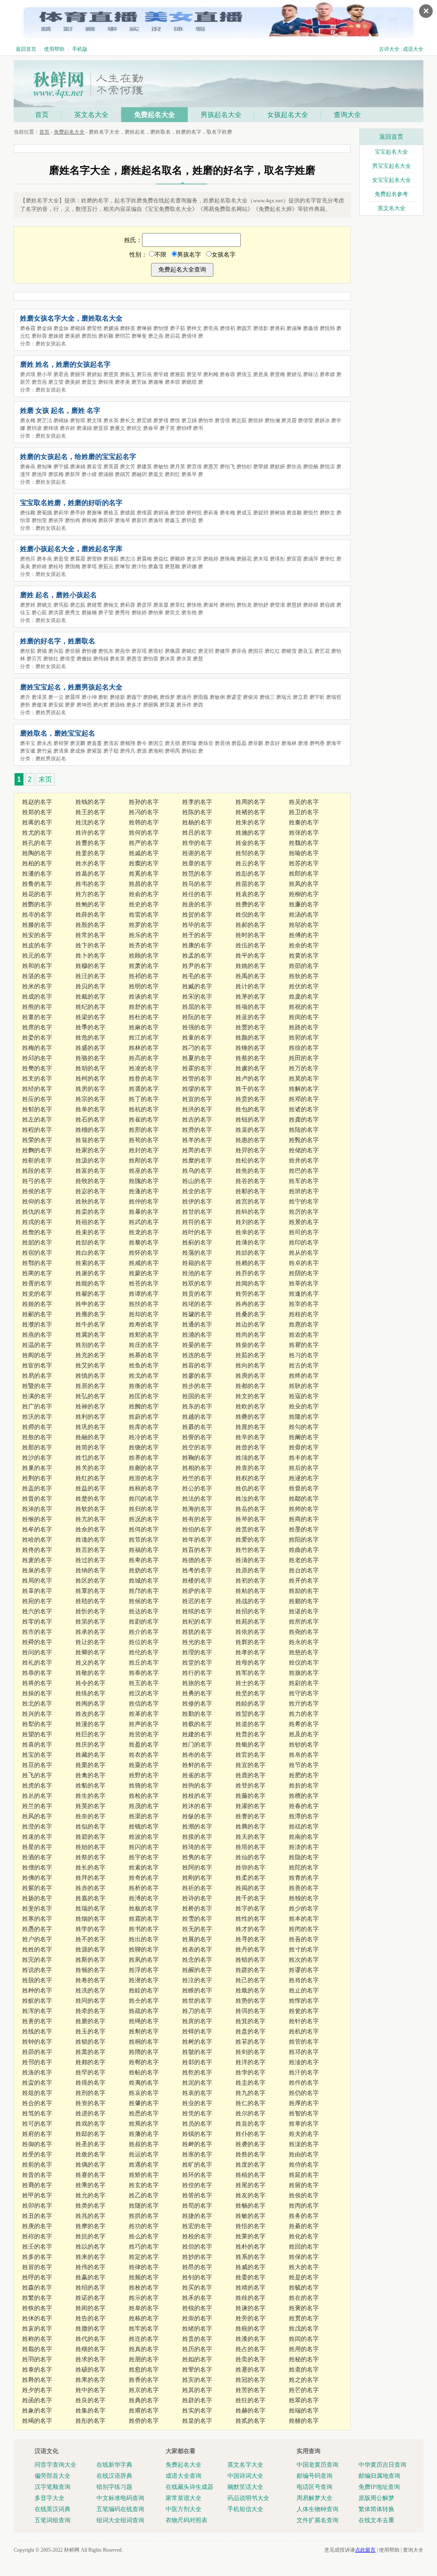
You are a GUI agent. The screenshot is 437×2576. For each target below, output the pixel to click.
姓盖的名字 (37, 1488)
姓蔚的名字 (144, 1417)
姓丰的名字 (304, 1458)
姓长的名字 (90, 1868)
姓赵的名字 (37, 802)
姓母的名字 (251, 1663)
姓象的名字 (37, 2411)
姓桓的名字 (144, 1488)
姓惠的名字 (251, 1140)
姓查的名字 (251, 1468)
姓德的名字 (197, 1560)
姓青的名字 (304, 1878)
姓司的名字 (304, 1232)
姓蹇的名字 (251, 2370)
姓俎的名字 (37, 2093)
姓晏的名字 (197, 1345)
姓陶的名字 (37, 853)
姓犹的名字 (197, 1632)
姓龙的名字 (144, 1232)
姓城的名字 (144, 1581)
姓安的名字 (37, 935)
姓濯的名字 (251, 1806)
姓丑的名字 (37, 2216)
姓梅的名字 (37, 1048)
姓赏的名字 (251, 1529)
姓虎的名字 (37, 1786)
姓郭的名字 (304, 1038)
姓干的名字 (251, 1089)
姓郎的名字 (304, 874)
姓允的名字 (90, 2195)
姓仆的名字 (251, 2134)
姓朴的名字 (251, 2247)
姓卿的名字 (90, 1652)
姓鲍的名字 (90, 904)
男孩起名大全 (221, 115)
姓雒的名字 (304, 2421)
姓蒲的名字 (197, 1253)
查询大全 (347, 115)
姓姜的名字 (90, 853)
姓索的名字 (90, 1263)
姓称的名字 (37, 2339)
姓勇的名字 (197, 1693)
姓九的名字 (251, 2093)
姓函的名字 (37, 2400)
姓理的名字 (197, 1652)
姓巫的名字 (144, 1171)
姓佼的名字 (197, 2185)
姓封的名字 (144, 1150)
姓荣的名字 (37, 1140)
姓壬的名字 (37, 2247)
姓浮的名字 (144, 1970)
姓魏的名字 (304, 843)
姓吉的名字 (197, 1120)
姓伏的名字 (304, 986)
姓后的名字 (304, 1468)
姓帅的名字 (304, 1509)
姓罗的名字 (144, 925)
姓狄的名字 (304, 976)
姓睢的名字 (197, 1990)
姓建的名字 (197, 1734)
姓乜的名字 (90, 1458)
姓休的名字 (37, 2318)
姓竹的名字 (251, 1550)
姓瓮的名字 (304, 2011)
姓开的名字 (304, 1581)
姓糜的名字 (197, 1161)
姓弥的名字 (251, 1868)
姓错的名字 (251, 1960)
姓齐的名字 (144, 945)
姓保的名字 (304, 2257)
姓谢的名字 (197, 853)
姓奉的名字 (144, 1673)
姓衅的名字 (197, 2144)
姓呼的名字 (37, 2277)
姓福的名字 (144, 1550)
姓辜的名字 (37, 1591)
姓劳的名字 (251, 1294)
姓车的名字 (304, 1181)
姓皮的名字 (37, 945)
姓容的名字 (197, 1365)
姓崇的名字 (197, 2318)
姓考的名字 (197, 1570)
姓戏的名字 (90, 2124)
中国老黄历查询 (318, 2465)
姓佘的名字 (90, 1529)
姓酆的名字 (37, 904)
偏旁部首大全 (52, 2476)
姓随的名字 (144, 2206)
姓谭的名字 (144, 1294)
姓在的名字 (304, 2298)
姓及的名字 (304, 1734)
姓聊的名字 (144, 1950)
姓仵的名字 (304, 2083)
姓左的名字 (37, 1120)
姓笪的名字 (144, 1540)
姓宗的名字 (90, 1099)
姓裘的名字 (144, 1089)
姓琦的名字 (197, 1847)
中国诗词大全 (245, 2476)
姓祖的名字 (90, 1222)
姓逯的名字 (304, 1478)
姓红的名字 (90, 1478)
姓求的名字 (90, 2359)
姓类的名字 (90, 2206)
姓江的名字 (144, 1038)
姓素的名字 (144, 1868)
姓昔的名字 (37, 2175)
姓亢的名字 (90, 1519)
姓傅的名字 (304, 935)
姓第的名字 (90, 1622)
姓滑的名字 (197, 1130)
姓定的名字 (144, 2257)
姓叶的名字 (197, 1232)
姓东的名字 (197, 1406)
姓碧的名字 (90, 1837)
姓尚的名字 (251, 1335)
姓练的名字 (90, 1693)
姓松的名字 (251, 1161)
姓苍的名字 (144, 1284)
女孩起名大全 (288, 115)
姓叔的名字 (144, 2144)
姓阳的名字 (304, 1540)
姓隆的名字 (304, 1417)
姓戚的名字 (144, 853)
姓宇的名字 (144, 1857)
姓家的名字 (90, 1150)
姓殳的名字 (304, 1406)
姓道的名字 (251, 1724)
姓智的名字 (304, 2113)
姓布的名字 (197, 1755)
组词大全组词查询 (120, 2520)
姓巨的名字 (90, 1734)
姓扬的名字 (37, 1898)
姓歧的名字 (251, 2298)
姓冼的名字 (90, 1990)
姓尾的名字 (251, 2185)
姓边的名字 (251, 1325)
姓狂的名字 (251, 2400)
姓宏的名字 (197, 2226)
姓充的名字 (90, 1355)
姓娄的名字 (37, 1038)
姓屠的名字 (90, 1273)
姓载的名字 (197, 1724)
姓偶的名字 (90, 2165)
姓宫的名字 (251, 1202)
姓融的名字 (90, 1437)
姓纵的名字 (197, 1816)
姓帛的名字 (304, 1755)
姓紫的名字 (37, 1888)
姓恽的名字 (304, 2001)
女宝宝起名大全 (392, 180)
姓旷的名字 (197, 2165)
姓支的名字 (37, 1079)
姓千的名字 (251, 1898)
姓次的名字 (304, 1960)
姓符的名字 (197, 1222)
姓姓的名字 (37, 1950)
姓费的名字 (251, 904)
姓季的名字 (90, 1027)
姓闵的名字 (304, 1017)
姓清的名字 (251, 1560)
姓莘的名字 (304, 1284)
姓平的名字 (251, 956)
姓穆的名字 (90, 966)
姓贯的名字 (304, 2318)
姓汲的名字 (90, 1161)
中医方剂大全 (184, 2509)
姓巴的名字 (304, 1171)
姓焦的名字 (251, 1171)
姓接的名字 (197, 1837)
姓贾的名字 (251, 1027)
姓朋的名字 (144, 2359)
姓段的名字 (37, 1171)
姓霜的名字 (144, 1919)
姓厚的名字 (304, 2103)
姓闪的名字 (144, 1847)
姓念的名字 (197, 1960)
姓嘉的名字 (90, 1898)
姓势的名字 (251, 2001)
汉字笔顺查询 (52, 2487)
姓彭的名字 (251, 874)
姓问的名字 (37, 1652)
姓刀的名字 (197, 2011)
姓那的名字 (37, 1447)
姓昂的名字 (197, 2267)
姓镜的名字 (144, 1827)
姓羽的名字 (37, 2359)
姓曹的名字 (90, 843)
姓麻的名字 (144, 1027)
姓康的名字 (197, 945)
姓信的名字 (144, 1704)
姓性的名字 (251, 1919)
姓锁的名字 (90, 2042)
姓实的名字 (197, 2411)
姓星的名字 (37, 1847)
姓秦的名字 (304, 822)
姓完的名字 (37, 1960)
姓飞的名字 (37, 1775)
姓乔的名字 (251, 1273)
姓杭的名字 (144, 1109)
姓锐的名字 (197, 2308)
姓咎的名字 (251, 2154)
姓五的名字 (144, 1683)
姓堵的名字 (197, 1304)
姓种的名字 (37, 1990)
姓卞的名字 (90, 945)
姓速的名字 (37, 1837)
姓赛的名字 (90, 2175)
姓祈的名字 (197, 1888)
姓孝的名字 (251, 1652)
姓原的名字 (251, 1570)
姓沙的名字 (37, 1458)
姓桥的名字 (197, 1909)
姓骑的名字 (144, 1786)
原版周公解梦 (376, 2498)
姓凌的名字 (144, 1068)
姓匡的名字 (144, 1396)
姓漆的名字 (251, 2339)
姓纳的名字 (90, 1570)
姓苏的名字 (304, 863)
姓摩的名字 (90, 2226)
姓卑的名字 (144, 1560)
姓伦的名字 (144, 1652)
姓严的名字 (144, 843)
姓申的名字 (90, 1304)
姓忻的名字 (90, 1611)
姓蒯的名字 (144, 1468)
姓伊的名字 (197, 1202)
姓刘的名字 (251, 1222)
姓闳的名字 (90, 2308)
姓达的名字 (144, 1611)
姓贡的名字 (197, 1294)
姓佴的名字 (144, 1529)
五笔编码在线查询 (120, 2509)
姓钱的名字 (90, 802)
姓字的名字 (251, 1909)
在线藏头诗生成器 (189, 2487)
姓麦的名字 (37, 1560)
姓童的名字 (197, 1038)
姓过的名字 (90, 1560)
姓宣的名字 (197, 1099)
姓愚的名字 (37, 1929)
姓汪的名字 (90, 976)
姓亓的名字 (304, 1704)
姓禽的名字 (90, 1775)
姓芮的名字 (197, 1150)
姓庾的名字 (251, 1376)
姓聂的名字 (197, 1427)
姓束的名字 (90, 1232)
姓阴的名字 (304, 1273)
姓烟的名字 (90, 1919)
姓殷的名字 (90, 925)
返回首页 (26, 49)
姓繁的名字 (37, 2298)
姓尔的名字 (251, 2113)
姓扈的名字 (304, 1325)
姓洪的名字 (197, 1109)
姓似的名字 (90, 1827)
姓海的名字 (197, 1509)
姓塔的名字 (251, 1847)
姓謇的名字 (251, 1816)
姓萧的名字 (144, 966)
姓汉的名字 (144, 1693)
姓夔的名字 (251, 1417)
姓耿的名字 (304, 1386)
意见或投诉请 (350, 2550)
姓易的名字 (37, 1376)
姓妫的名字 (144, 1570)
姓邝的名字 (144, 1591)
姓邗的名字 (37, 2062)
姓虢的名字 (197, 2052)
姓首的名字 (251, 2124)
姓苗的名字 (251, 884)
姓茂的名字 (144, 1806)
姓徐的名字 (304, 1048)
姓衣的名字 (144, 1755)
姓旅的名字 (197, 1683)
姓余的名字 (304, 945)
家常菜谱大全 (184, 2498)
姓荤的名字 (197, 2370)
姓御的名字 (37, 2144)
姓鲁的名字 (37, 884)
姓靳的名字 (37, 1161)
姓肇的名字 (144, 2103)
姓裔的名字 (37, 2185)
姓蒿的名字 (90, 2052)
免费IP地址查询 (379, 2487)
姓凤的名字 (304, 884)
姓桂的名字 (304, 1314)
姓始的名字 (90, 1847)
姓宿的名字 (37, 1253)
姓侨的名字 (144, 2421)
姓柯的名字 (90, 1079)
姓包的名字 (251, 1109)
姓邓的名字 (304, 1099)
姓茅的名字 (251, 997)
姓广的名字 (37, 1406)
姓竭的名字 (37, 2421)
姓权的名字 (251, 1478)
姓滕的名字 (37, 925)
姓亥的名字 (37, 2329)
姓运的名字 (144, 2154)
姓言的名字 (90, 1550)
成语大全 (413, 49)
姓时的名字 (251, 935)
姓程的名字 (37, 1130)
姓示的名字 (144, 2298)
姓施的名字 (251, 833)
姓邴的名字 (144, 1161)
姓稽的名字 (90, 1130)
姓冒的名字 (37, 2267)
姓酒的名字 (37, 1857)
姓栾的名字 (90, 1212)
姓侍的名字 (304, 2165)
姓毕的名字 (197, 925)
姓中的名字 (90, 2390)
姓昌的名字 (144, 884)
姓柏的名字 (37, 863)
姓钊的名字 (197, 2277)
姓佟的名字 (37, 1550)
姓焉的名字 (144, 2124)
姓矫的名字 (144, 2175)
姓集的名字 (90, 2411)
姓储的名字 (304, 1150)
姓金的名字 (251, 843)
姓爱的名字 (251, 1540)
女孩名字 (224, 255)
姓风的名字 (37, 1816)
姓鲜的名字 (197, 1765)
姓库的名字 (144, 1427)
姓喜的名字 (37, 1745)
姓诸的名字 (304, 1109)
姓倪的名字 (251, 915)
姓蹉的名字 (251, 1970)
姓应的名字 (37, 1099)
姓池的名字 (197, 1273)
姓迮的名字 (144, 2339)
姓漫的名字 (90, 1724)
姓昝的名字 (144, 1079)
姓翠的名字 (304, 2400)
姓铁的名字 (37, 2308)
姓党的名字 (37, 1294)
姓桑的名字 (251, 1314)
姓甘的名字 (197, 1212)
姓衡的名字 (144, 1386)
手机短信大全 (245, 2509)
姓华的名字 (197, 843)
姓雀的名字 (197, 1775)
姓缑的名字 (37, 1519)
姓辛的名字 (251, 1437)
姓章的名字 (197, 863)
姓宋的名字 (197, 997)
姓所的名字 (304, 1622)
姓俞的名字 (144, 894)
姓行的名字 (197, 1673)
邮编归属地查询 (379, 2476)
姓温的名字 (37, 1345)
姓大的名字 (304, 2267)
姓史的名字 (144, 904)
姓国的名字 (197, 1396)
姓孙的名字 (144, 802)
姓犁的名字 (37, 1724)
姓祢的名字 (37, 2236)
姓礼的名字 (37, 1663)
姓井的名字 (304, 1161)
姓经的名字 (37, 1089)
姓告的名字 (90, 2318)
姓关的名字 (90, 1468)
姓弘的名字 (90, 1396)
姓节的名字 (304, 1765)
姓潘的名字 (37, 874)
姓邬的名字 (304, 925)
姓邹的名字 (251, 853)
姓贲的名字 (251, 1099)
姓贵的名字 (197, 2339)
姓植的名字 (251, 2175)
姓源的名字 (90, 1950)
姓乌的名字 (197, 1171)
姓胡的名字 (90, 1068)
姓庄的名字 (144, 1345)
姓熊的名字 (37, 1007)
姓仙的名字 (251, 1857)
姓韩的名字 (144, 822)
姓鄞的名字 (304, 1601)
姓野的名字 (144, 1775)
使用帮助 (54, 49)
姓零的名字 (37, 1622)
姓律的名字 (144, 2267)
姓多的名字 (37, 2257)
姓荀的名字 (144, 1140)
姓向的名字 (251, 1365)
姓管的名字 (197, 1079)
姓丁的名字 (144, 1099)
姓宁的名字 (304, 1202)
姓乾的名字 (197, 2072)
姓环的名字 (197, 2175)
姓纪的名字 (90, 1007)
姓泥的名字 (197, 2083)
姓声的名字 (144, 1724)
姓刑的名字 (90, 2093)
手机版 (80, 49)
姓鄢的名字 (304, 1499)
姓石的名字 (90, 1120)
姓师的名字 (37, 1427)
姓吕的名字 (197, 833)
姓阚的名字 (304, 1437)
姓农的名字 (304, 1335)
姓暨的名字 (37, 1386)
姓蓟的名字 (197, 1243)
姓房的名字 (90, 1089)
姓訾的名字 (197, 1437)
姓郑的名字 (37, 812)
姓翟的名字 (90, 1294)
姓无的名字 (197, 1929)
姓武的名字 (144, 1222)
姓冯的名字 (144, 812)
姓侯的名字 (37, 1191)
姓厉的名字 (304, 1212)
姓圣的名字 (90, 2144)
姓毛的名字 (197, 976)
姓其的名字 (197, 2390)
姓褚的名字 (251, 812)
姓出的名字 (144, 1939)
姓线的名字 (37, 2031)
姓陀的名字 (304, 1868)
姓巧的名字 (144, 2247)
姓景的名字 (304, 1222)
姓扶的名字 (144, 1304)
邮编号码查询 (315, 2476)
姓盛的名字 (90, 1048)
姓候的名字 (144, 1601)
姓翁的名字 (90, 1140)
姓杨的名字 (197, 822)
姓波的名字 (144, 1837)
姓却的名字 (144, 1314)
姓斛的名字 (144, 2031)
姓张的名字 (304, 833)
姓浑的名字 (37, 2011)
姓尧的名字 (304, 1632)
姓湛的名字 (37, 976)
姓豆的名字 (37, 1765)
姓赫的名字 (251, 2411)
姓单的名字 (90, 1109)
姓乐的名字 (144, 935)
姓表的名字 (197, 1950)
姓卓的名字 (304, 1263)
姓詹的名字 (37, 1232)
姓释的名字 (37, 2380)
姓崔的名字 (144, 1120)
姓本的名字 (304, 1919)
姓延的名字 (304, 2175)
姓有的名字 (197, 1519)
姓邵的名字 (304, 966)
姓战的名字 (251, 1601)
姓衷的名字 (197, 2093)
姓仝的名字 (144, 2001)
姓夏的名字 (197, 1058)
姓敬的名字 (90, 1673)
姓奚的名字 (144, 874)
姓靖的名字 (251, 2288)
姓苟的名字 (197, 2206)
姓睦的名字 (251, 1704)
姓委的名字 (251, 2277)
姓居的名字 (90, 1386)
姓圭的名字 (251, 2083)
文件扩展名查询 (318, 2520)
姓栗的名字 (90, 1765)
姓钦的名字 (90, 1509)
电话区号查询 (315, 2487)
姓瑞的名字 (90, 1909)
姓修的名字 (197, 1704)
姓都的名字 (251, 1386)
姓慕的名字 (144, 1355)
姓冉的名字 (251, 1304)
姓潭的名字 (304, 1816)
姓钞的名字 (304, 1745)
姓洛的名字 (37, 2072)
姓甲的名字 (37, 2195)
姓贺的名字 (197, 915)
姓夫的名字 (304, 2134)
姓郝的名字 (251, 925)
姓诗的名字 (197, 1898)
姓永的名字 (304, 1642)
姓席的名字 (37, 1027)
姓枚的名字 (144, 2288)
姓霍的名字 (197, 1068)
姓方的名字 (90, 894)
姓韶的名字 (37, 1243)
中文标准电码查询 (120, 2498)
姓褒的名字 (304, 2308)
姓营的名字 (144, 1734)
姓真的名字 (144, 2349)
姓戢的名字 (251, 1990)
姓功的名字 (144, 2226)
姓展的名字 (197, 1939)
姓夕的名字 (37, 2390)
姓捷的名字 (197, 2216)
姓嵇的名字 (90, 1601)
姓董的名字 (37, 1017)
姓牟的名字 (37, 1529)
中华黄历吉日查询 (382, 2465)
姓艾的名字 (90, 1365)
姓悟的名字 (251, 2226)
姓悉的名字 (144, 2113)
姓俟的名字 (304, 2195)
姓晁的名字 (251, 1427)
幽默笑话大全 (245, 2487)
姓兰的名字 (37, 1806)
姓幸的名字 (251, 1232)
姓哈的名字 (37, 1540)
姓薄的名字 (251, 1243)
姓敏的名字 (251, 2216)
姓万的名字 (304, 1068)
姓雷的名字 (144, 915)
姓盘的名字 (251, 2031)
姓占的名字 (251, 2349)
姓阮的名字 (197, 1017)
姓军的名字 (251, 1673)
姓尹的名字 (197, 966)
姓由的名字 (304, 2154)
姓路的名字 (304, 1027)
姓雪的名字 (197, 1919)
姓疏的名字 (144, 2011)
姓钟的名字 (37, 2042)
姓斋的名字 (304, 2370)
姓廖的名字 (197, 1376)
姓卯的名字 (37, 2206)
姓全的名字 (197, 1191)
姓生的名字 (90, 1796)
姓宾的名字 (197, 2380)
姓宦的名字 (37, 1365)
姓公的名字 (197, 1488)
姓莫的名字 (304, 1079)
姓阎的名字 (37, 1355)
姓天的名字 (251, 1837)
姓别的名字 (90, 1345)
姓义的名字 (90, 1663)
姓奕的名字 (251, 2359)
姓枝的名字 (197, 1796)
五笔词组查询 (52, 2520)
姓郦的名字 (37, 1314)
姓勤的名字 (197, 1714)
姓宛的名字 (37, 1601)
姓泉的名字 (37, 1570)
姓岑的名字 (37, 915)
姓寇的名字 (304, 1396)
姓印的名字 (304, 1243)
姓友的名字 (251, 2195)
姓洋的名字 (251, 2062)
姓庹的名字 (197, 2021)
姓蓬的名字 (144, 1191)
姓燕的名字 (37, 1335)
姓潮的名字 (197, 1827)
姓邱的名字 (37, 1058)
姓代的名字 (90, 2339)
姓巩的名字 (90, 1427)
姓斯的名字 (90, 1960)
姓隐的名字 (304, 1857)
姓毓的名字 (304, 2288)
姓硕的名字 (90, 2370)
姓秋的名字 (90, 1202)
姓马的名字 (197, 884)
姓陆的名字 (304, 1130)
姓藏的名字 (90, 1755)
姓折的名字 (304, 1786)
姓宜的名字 (251, 1765)
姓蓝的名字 (251, 1017)
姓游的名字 (144, 1478)
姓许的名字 (90, 833)
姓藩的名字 (144, 2134)
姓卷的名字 (90, 1980)
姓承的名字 (90, 1632)
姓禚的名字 (304, 1827)
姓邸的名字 (90, 2134)
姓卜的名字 (90, 956)
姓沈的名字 (90, 822)
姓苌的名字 (251, 2042)
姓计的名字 (251, 986)
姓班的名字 (304, 1191)
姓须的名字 (251, 1458)
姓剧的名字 (144, 1622)
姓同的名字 (90, 2001)
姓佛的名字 (37, 1878)
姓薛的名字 (90, 915)
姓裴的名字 (251, 1130)
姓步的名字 (197, 1386)
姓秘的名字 (304, 2359)
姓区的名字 (90, 1581)
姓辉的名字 (251, 1642)
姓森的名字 (37, 2288)
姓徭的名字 (90, 2083)
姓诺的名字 (90, 2298)
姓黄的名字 (304, 956)
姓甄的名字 (304, 1140)
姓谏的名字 (251, 2308)
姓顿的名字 (90, 1970)
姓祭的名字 (90, 1857)
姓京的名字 (144, 2390)
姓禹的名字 (251, 976)
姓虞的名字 (251, 1068)
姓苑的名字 (251, 1622)
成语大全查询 (184, 2476)
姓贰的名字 (251, 2421)
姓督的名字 (304, 1488)
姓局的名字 (37, 1581)
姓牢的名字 (144, 2329)
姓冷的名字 (144, 1437)
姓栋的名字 (144, 2318)
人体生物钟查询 (318, 2509)
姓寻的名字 (251, 1939)
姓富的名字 (90, 1171)
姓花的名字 (37, 894)
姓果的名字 (90, 2380)
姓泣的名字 (197, 1980)
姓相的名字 (197, 1468)
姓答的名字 (197, 2195)
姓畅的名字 (251, 2206)
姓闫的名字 (144, 1499)
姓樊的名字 (37, 1068)
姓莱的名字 (251, 2236)
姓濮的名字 (37, 1325)
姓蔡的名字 (251, 1058)
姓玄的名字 (144, 2185)
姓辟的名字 (197, 2400)
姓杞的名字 (197, 1622)
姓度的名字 (251, 2165)
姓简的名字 (90, 1447)
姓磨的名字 (90, 2021)
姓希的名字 (304, 1724)
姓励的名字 (304, 1591)
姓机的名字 (304, 2031)
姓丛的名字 (37, 1796)
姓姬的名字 (37, 1304)
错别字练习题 (114, 2487)
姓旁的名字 (251, 2318)
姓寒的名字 (37, 1919)
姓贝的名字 (90, 986)
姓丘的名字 (144, 1663)
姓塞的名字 (197, 2154)
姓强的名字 (197, 1027)
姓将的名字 (37, 1683)
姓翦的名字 (37, 2349)
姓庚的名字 (37, 2226)
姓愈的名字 (144, 2370)
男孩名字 (189, 255)
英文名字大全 (245, 2465)
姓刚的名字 (197, 1878)
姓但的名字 (197, 2247)
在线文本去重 (376, 2520)
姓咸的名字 (144, 1263)
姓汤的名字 (304, 915)
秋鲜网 (72, 2550)
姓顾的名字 (144, 956)
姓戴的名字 (90, 997)
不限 (160, 255)
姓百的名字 (197, 1550)
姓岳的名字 (251, 1509)
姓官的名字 (251, 1755)
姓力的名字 (304, 1714)
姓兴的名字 (37, 1714)
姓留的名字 (304, 2185)
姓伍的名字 (251, 945)
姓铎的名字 (197, 2031)
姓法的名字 (197, 1499)
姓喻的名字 (304, 853)
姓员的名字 (197, 2124)
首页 (42, 115)
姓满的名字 (37, 1396)
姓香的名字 (144, 2380)
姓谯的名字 (90, 1540)
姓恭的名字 (37, 1673)
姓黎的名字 (144, 1243)
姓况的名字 (144, 1519)
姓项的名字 (251, 1007)
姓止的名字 (304, 1990)
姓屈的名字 (197, 1007)
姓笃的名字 (37, 2113)
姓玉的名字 (90, 2031)
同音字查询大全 (55, 2465)
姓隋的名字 (144, 2052)
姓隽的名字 (197, 1857)
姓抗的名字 (90, 2236)
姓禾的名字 (197, 2298)
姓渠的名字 (144, 1816)
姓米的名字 (37, 986)
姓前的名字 (37, 2165)
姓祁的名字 (144, 976)
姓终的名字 (304, 1376)
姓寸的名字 (304, 1950)
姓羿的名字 (251, 1150)
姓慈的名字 (304, 1652)
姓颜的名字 (251, 1038)
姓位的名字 (144, 1642)
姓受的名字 (37, 2154)
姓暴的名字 (144, 1212)
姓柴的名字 (251, 1345)
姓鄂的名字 (37, 1263)
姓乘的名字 (90, 2185)
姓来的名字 (90, 2257)
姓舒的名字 (144, 1007)
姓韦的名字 (90, 884)
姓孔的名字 (37, 843)
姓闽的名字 (90, 1704)
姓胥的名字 (37, 1284)
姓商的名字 (304, 1519)
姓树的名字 (197, 2042)
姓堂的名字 (197, 1663)
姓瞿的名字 (304, 1345)
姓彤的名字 (90, 2421)
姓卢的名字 (251, 1079)
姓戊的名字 (304, 2329)
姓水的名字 (90, 863)
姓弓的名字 (37, 1181)
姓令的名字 (90, 1683)
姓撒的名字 (90, 2329)
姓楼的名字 (197, 1581)
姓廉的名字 (304, 904)
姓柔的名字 (251, 1878)
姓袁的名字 (251, 894)
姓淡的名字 (304, 1847)
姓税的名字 (251, 2329)
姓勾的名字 (304, 1427)
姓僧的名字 (37, 1868)
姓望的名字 (37, 1734)
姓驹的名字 (197, 1786)
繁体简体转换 (376, 2509)
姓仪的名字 (304, 1663)
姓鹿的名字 (251, 1775)
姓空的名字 (197, 1447)
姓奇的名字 (144, 1878)
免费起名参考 (391, 194)
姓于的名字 (197, 935)
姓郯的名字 (90, 2062)
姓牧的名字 (90, 1181)
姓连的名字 (197, 1355)
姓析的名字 (144, 1888)
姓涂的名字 (37, 1509)
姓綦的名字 (304, 2226)
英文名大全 (91, 115)
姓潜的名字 (144, 1980)
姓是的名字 (304, 2277)
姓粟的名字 (144, 1765)
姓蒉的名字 (37, 2021)
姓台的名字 (304, 1570)
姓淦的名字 (304, 2062)
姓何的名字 (144, 833)
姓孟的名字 (197, 956)
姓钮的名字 (251, 1120)
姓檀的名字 (304, 1796)
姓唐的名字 (197, 904)
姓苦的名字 (251, 2390)
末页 (45, 779)
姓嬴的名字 (90, 2277)
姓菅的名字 (304, 2042)
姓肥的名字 (304, 1775)
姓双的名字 (197, 1284)
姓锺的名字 (251, 1048)
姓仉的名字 (251, 1488)
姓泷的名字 (304, 2144)
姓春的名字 (304, 1806)
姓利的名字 (90, 1417)
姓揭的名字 (251, 1888)
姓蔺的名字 (37, 1273)
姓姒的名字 (197, 2359)
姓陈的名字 (197, 812)
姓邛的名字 (304, 2052)
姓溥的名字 (144, 1898)
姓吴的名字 (304, 802)
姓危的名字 (90, 1038)
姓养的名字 (144, 1458)
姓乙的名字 (144, 2195)
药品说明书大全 (248, 2498)
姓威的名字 (251, 2267)
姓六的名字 (37, 1611)
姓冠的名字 (251, 2380)
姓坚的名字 (251, 1693)
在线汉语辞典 (114, 2476)
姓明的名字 (144, 986)
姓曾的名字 (251, 1447)
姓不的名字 (90, 1939)
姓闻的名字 (251, 1284)
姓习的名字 (304, 1355)
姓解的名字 (304, 1089)
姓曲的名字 (304, 1550)
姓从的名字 (304, 1253)
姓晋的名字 (37, 1499)
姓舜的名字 (37, 1642)
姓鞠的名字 (197, 1458)
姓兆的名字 (90, 2216)
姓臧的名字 (197, 986)
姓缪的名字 (197, 1089)
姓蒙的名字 (144, 1273)
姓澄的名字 (37, 1827)
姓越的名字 (197, 1417)
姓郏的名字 (144, 1335)
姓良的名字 (90, 2400)
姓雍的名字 (90, 1314)
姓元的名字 (37, 956)
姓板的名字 (144, 1909)
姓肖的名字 (304, 1980)
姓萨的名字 (197, 1591)
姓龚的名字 (304, 1120)
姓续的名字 (197, 1611)
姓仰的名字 (37, 1202)
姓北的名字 (37, 1704)
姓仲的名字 (144, 1202)
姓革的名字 (144, 1714)
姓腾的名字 (251, 1827)
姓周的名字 (251, 802)
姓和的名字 (37, 966)
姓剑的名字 (251, 2052)
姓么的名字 (144, 2236)
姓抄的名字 (197, 2257)
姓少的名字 (304, 1909)
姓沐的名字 (197, 1806)
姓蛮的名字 (37, 2083)
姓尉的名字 (304, 1683)
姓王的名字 (90, 812)
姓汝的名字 (251, 1499)
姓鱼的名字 (144, 1365)
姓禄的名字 (90, 1406)
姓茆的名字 (37, 2052)
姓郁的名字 (37, 1109)
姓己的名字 (251, 1980)
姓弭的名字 (251, 2011)
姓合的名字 (37, 2103)
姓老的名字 (304, 1560)
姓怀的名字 (144, 1253)
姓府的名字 (37, 2134)
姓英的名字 (90, 1806)
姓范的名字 (197, 874)
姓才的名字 (251, 1929)
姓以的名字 (90, 2247)
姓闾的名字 (304, 2339)
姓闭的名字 (304, 1929)
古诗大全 (389, 49)
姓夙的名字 (144, 1960)
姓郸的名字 (144, 2062)
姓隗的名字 (144, 1181)
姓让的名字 (90, 1642)
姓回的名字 (304, 2247)
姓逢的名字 (304, 1294)
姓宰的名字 (304, 1304)
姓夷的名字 (144, 2083)
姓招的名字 (251, 1611)
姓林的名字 (144, 1048)
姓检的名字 (144, 1796)
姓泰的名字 (37, 2370)
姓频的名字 (144, 2277)
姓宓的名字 (90, 1191)
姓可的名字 (37, 2124)
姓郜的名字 (90, 1243)
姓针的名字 (304, 2021)
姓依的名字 (251, 1632)
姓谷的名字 (251, 1181)
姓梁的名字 (90, 1017)
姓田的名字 (304, 1058)
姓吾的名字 (304, 1939)
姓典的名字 (144, 2400)
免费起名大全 (154, 115)
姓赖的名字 (251, 1263)
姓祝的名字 (304, 1007)
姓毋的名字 (304, 1447)
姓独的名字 (304, 1898)
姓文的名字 (251, 1396)
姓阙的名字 (144, 1406)
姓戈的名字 (144, 1376)
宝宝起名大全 (391, 152)
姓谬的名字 (304, 1970)
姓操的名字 (37, 1693)
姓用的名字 (304, 2349)
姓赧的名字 (197, 1970)
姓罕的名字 (90, 2072)
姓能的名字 (90, 1284)
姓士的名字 (251, 1683)
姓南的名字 (304, 1837)
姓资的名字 (90, 2103)
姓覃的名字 (90, 1591)
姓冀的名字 (90, 1335)
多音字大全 (50, 2498)
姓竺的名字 (197, 1478)
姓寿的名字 (144, 1325)
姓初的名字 (251, 1581)
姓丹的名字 (251, 1950)
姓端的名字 (304, 2411)
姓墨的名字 (304, 1529)
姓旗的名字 (304, 1673)
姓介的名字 (144, 1632)
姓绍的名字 (90, 2288)
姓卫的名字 (304, 812)
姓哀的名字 (144, 2093)
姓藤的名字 (251, 1796)
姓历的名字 (197, 2349)
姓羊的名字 (197, 1140)
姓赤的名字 (90, 1888)
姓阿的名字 (197, 1868)
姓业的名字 (197, 2103)
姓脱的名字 (37, 1980)
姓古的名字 (304, 1365)
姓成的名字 (37, 997)
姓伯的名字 (197, 1529)
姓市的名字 (37, 1632)
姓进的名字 (90, 2113)
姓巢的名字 (37, 1468)
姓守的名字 (304, 1693)
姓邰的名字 (251, 1253)
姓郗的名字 (251, 1191)
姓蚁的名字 (37, 2001)
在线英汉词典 (52, 2509)
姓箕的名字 (251, 2021)
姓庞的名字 (304, 997)
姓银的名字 (251, 1745)
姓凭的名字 (197, 2113)
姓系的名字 (251, 2257)
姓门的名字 (197, 1745)
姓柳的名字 (304, 894)
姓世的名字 (197, 2001)
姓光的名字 (197, 1642)
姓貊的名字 (90, 1786)
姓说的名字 (37, 1970)
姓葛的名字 (90, 874)
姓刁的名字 (197, 1048)
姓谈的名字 (144, 997)
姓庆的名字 (90, 1745)
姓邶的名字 (197, 2062)
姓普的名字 (251, 1734)
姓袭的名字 (251, 2144)
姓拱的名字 (144, 2216)
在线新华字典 (114, 2465)
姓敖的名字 (37, 1437)
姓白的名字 (90, 1253)
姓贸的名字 (251, 1714)
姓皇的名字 (197, 2421)
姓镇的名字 (197, 2134)
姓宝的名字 (37, 1755)
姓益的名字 (90, 1488)
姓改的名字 (90, 1714)
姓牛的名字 (90, 1325)
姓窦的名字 (144, 863)
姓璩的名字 (197, 1314)
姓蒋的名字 (37, 822)
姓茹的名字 (251, 1355)
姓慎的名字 (90, 1376)
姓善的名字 (304, 1888)
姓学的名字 (90, 1929)
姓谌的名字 (304, 1611)
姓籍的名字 (197, 1263)
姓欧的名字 (251, 1406)
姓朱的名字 (251, 822)
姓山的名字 (197, 1181)
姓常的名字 (90, 935)
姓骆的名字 (90, 1058)
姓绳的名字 (144, 2021)
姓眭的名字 (144, 1990)
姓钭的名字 (251, 1212)
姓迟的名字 (197, 1601)
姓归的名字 (144, 1509)
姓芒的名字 (304, 2390)
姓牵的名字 (90, 2011)
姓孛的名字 (251, 2072)
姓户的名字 (37, 1939)
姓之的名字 (304, 2380)
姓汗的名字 (304, 2072)
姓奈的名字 (90, 1816)
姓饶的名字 (144, 1447)
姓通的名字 (197, 1325)
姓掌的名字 (304, 2124)
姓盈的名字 (144, 1745)
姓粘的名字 (251, 1591)
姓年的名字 (197, 1540)
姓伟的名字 (90, 2267)
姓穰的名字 (90, 2349)
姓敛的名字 (90, 2154)
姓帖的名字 (144, 2072)
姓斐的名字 (37, 1909)
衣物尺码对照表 (186, 2520)
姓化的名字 (304, 2236)
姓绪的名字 (197, 2329)
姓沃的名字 (37, 1417)
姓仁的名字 (251, 2103)
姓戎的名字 (37, 1222)
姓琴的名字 (251, 1519)
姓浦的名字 (197, 1335)
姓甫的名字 (144, 2411)
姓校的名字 (197, 2236)
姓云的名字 (251, 863)
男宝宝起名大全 (392, 166)
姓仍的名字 (304, 2093)
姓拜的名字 (90, 1878)
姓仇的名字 (37, 1212)
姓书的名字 (144, 1929)
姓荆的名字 (37, 1478)
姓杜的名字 (144, 1017)
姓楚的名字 (90, 1499)
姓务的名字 (304, 2216)
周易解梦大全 (315, 2498)
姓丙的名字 (304, 2206)
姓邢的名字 (144, 1130)
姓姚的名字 (251, 966)
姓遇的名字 (144, 2165)
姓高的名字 (144, 1058)
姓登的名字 (251, 1786)
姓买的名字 (197, 2288)
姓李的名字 (197, 802)
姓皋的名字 (144, 2308)
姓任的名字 (197, 894)
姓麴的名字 (37, 1150)
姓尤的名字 (37, 833)
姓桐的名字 (144, 2042)
